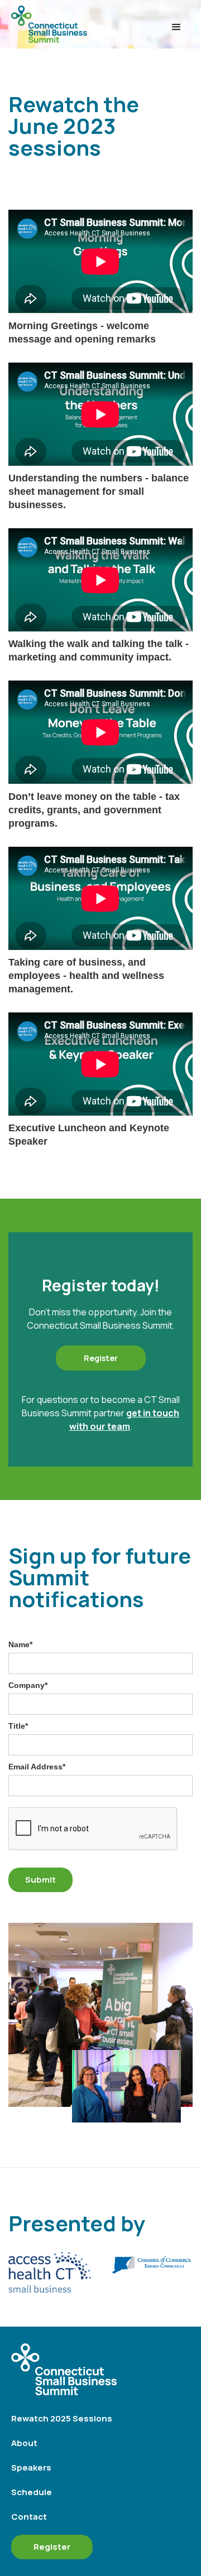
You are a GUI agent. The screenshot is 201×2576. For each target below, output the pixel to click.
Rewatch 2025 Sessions (62, 2418)
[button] (176, 27)
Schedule (32, 2492)
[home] (87, 27)
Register (52, 2547)
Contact (29, 2517)
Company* (28, 1685)
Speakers (31, 2468)
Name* (20, 1644)
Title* (18, 1726)
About (24, 2443)
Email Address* (37, 1767)
